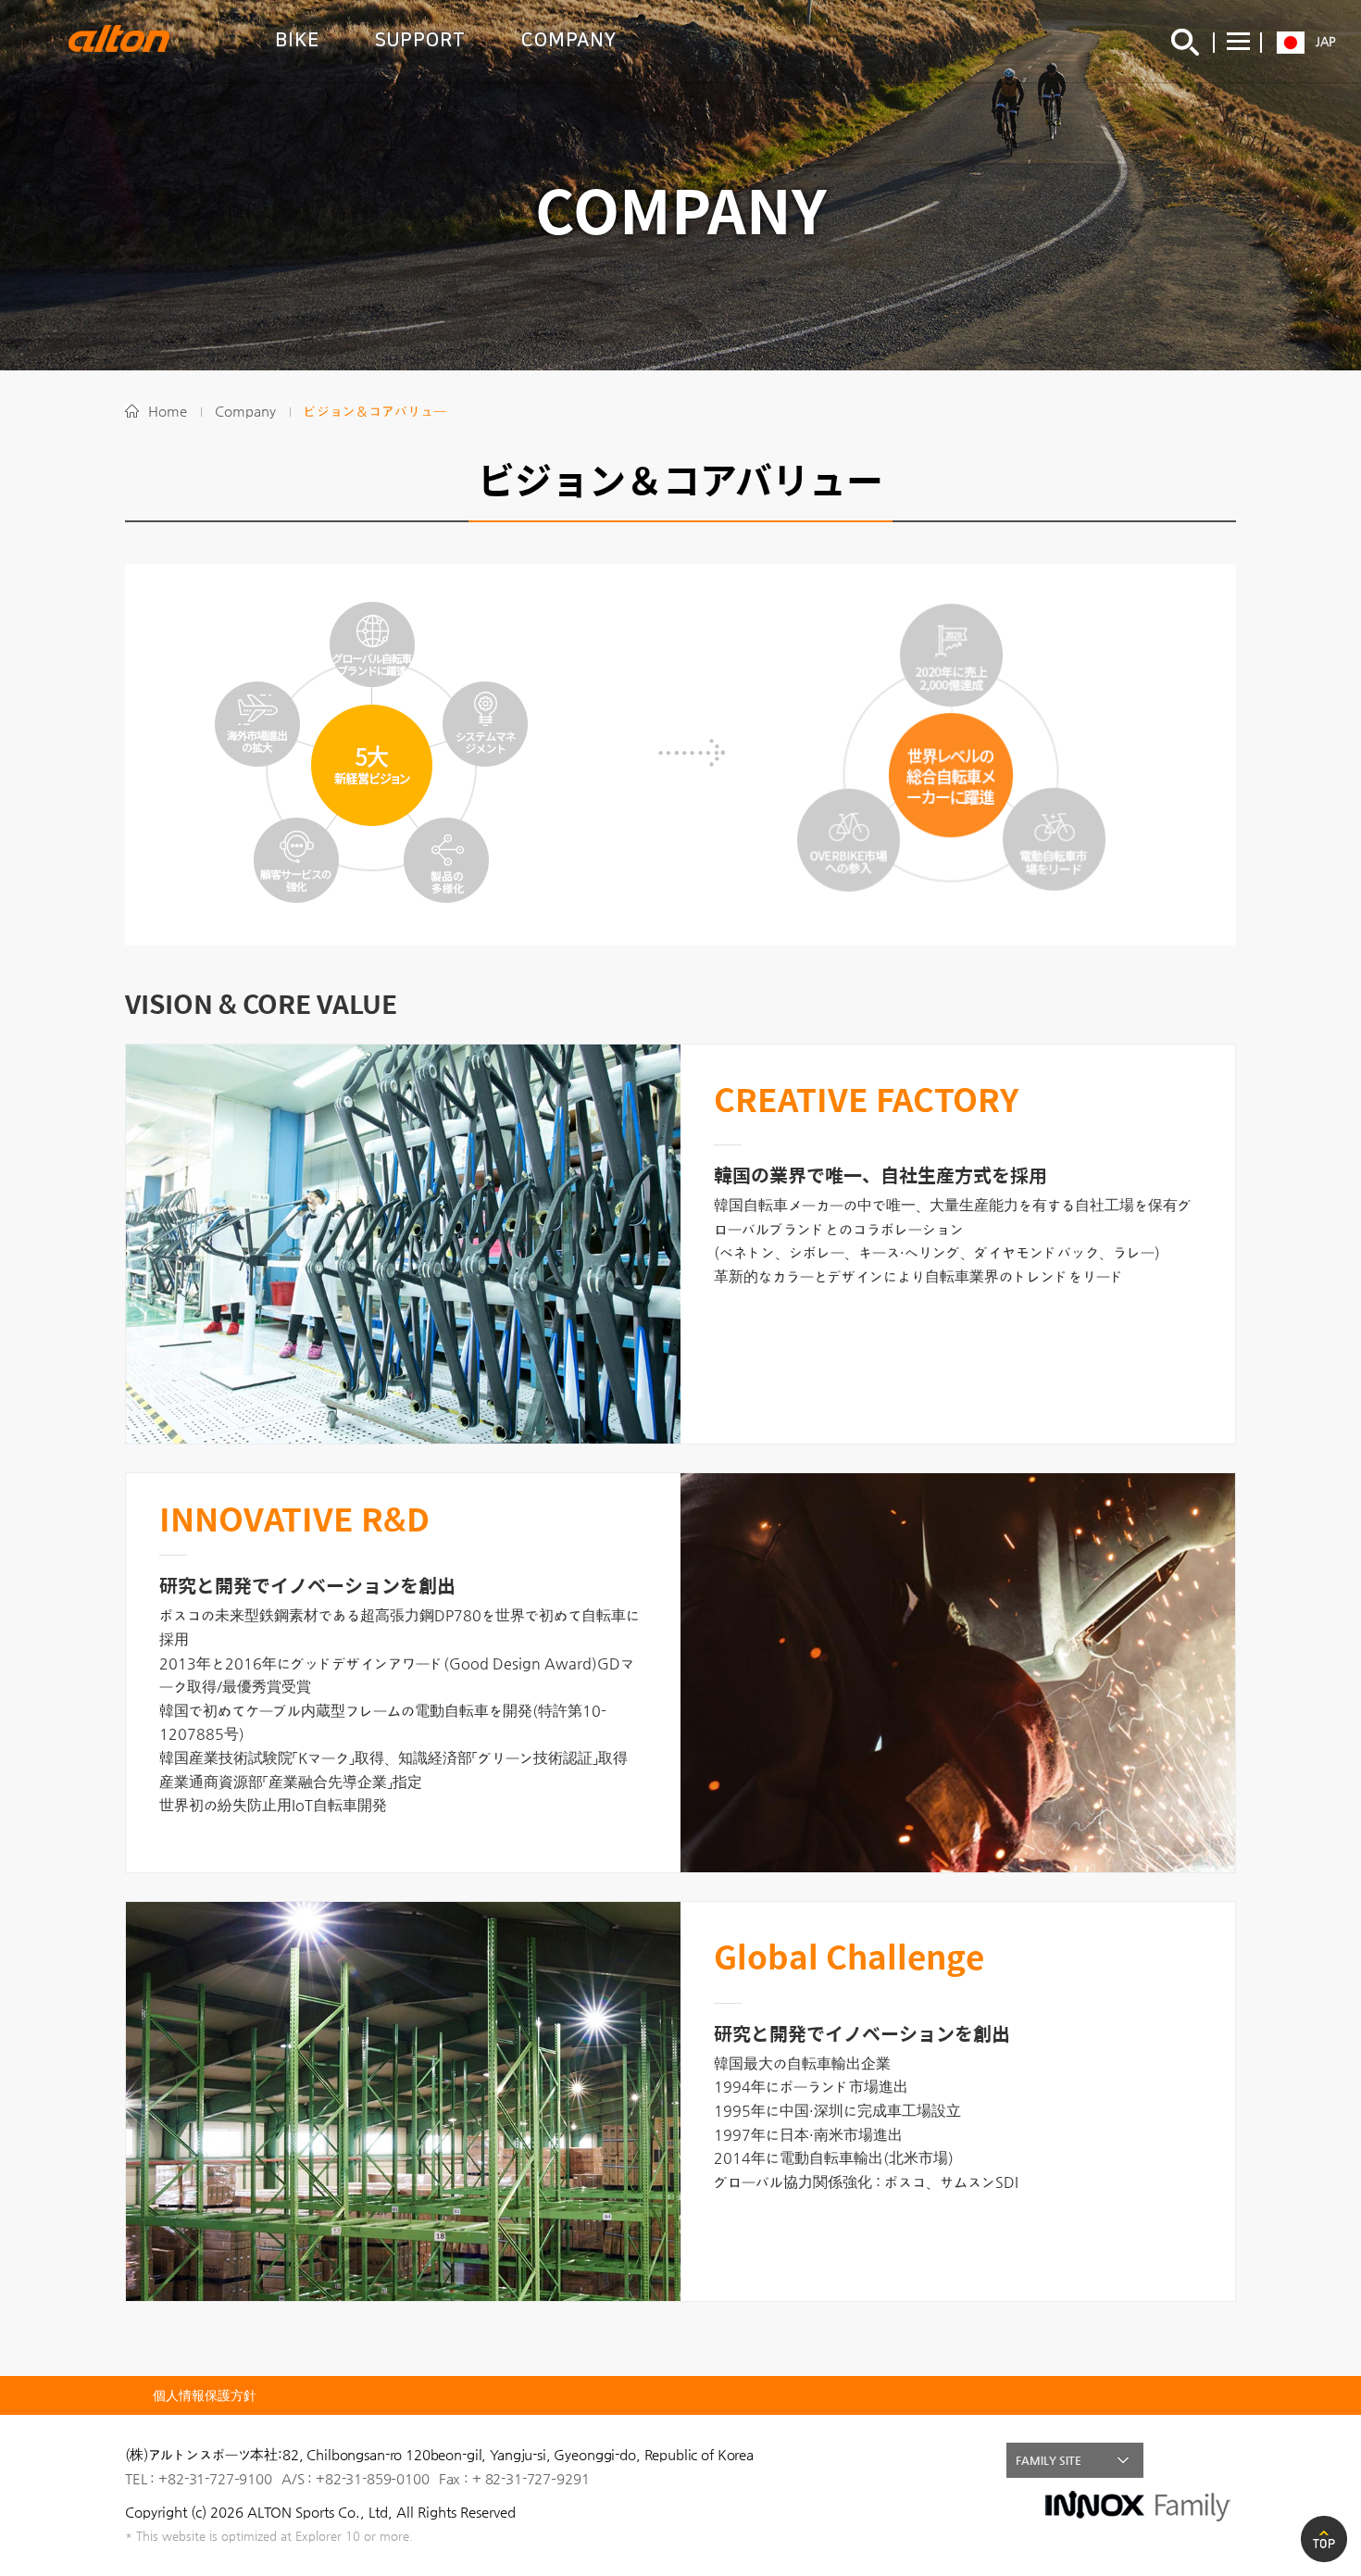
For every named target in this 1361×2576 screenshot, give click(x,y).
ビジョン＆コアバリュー (375, 411)
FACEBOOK (1179, 2460)
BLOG (1218, 2460)
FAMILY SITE (1049, 2460)
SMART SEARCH (1185, 42)
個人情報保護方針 (205, 2395)
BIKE (297, 40)
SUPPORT (420, 40)
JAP (1326, 41)
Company (245, 411)
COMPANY (569, 40)
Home (168, 411)
